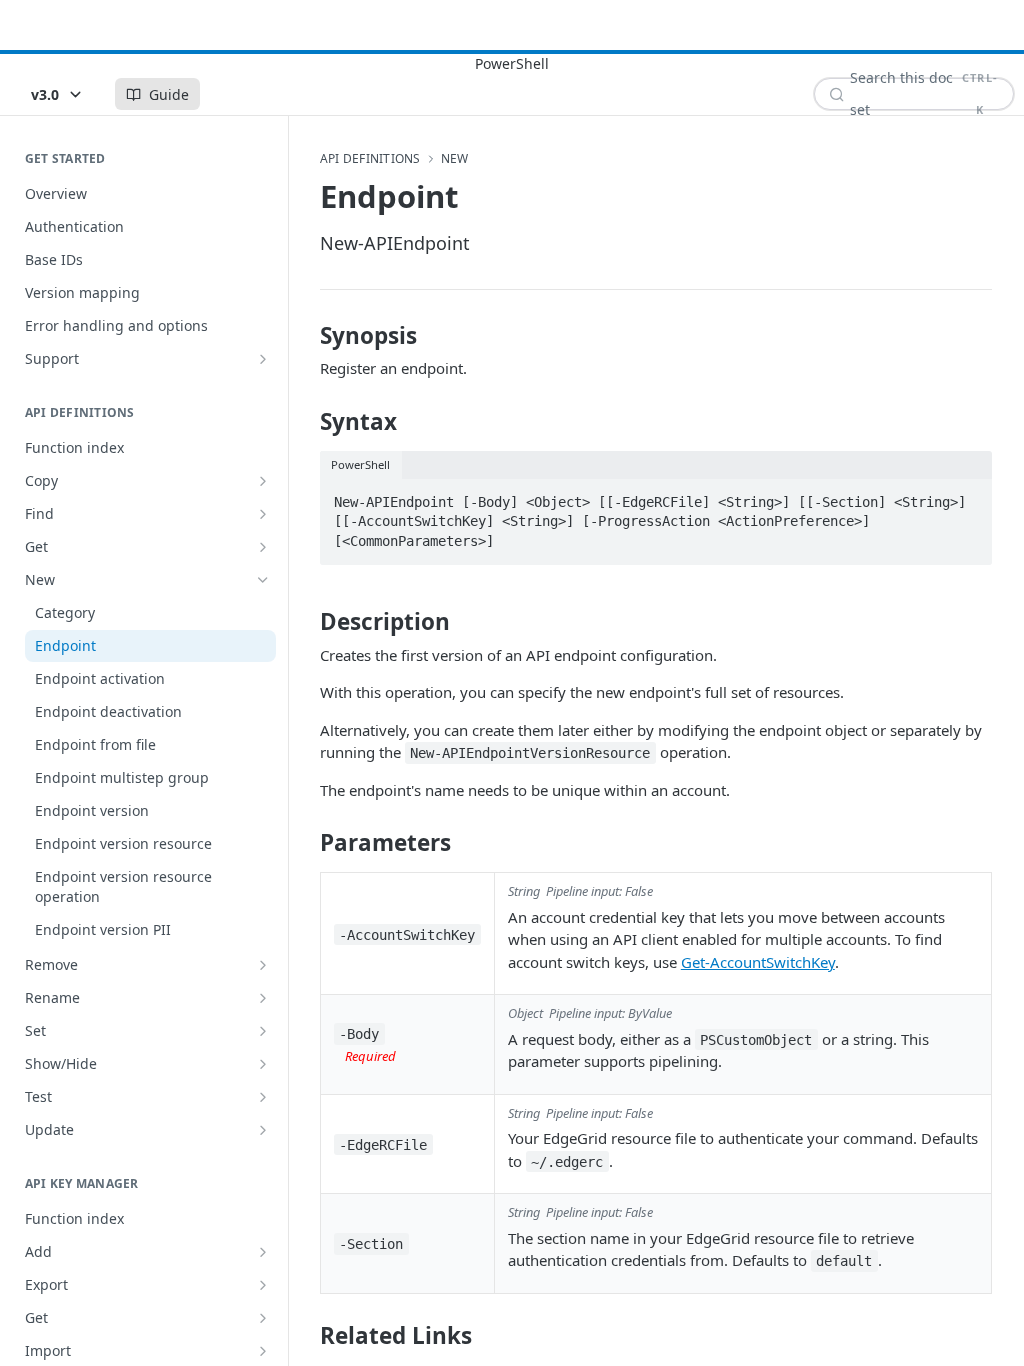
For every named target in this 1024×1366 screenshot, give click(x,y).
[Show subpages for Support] (263, 359)
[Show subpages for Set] (263, 1031)
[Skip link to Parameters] (306, 843)
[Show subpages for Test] (263, 1097)
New (455, 159)
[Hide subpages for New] (263, 580)
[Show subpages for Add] (263, 1252)
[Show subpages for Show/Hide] (263, 1064)
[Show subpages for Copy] (263, 481)
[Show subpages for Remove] (263, 965)
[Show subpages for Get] (263, 547)
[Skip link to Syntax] (306, 422)
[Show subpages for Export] (263, 1285)
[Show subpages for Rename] (263, 998)
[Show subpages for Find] (263, 514)
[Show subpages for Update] (263, 1130)
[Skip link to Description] (306, 622)
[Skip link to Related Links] (306, 1336)
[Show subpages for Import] (263, 1351)
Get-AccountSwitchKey (758, 962)
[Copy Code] (968, 496)
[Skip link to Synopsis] (306, 336)
